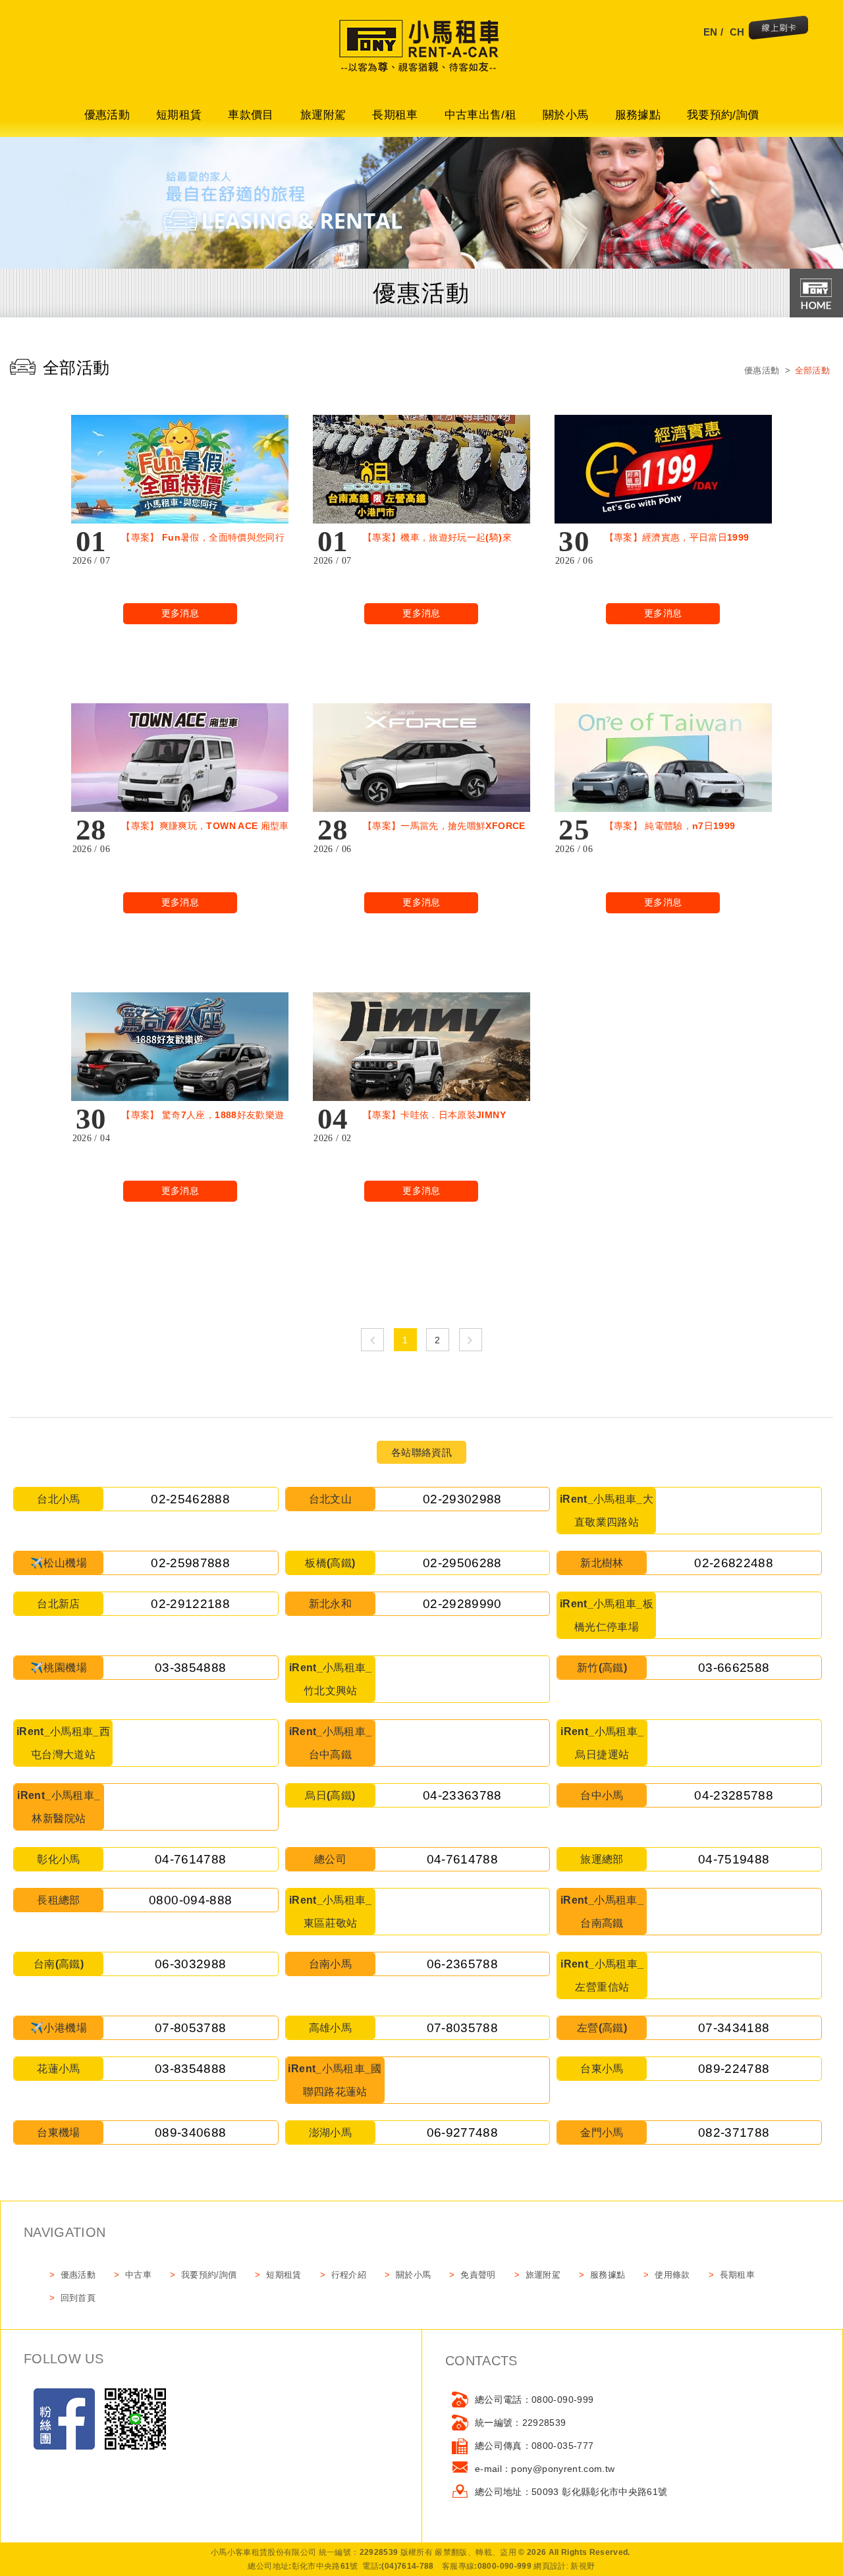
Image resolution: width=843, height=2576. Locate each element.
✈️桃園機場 (59, 1668)
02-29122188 (190, 1604)
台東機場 (58, 2133)
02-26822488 (734, 1563)
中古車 (138, 2275)
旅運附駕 (323, 115)
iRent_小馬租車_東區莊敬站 (331, 1912)
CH (737, 32)
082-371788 (734, 2133)
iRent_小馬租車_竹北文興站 (331, 1679)
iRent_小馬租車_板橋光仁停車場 (607, 1615)
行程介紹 (349, 2275)
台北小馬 (58, 1499)
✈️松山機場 (59, 1563)
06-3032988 (191, 1964)
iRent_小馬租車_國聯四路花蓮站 (335, 2080)
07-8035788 (463, 2028)
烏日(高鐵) (330, 1795)
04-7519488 (734, 1859)
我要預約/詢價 (723, 115)
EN (711, 32)
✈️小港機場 (59, 2028)
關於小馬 (565, 115)
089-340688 (191, 2133)
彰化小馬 (58, 1859)
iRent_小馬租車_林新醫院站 (59, 1807)
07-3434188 (734, 2028)
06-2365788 (463, 1964)
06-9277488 (463, 2133)
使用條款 (672, 2275)
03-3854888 (191, 1668)
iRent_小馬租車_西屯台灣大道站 (63, 1743)
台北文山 (330, 1499)
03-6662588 (734, 1668)
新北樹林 (602, 1563)
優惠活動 (107, 115)
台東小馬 (602, 2069)
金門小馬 (602, 2133)
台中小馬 (602, 1795)
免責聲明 (478, 2275)
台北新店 (58, 1604)
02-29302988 (462, 1499)
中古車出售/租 (480, 115)
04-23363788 (462, 1795)
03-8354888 (191, 2069)
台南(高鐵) (59, 1964)
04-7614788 (191, 1859)
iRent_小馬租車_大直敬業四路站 (607, 1511)
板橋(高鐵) (330, 1563)
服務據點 (638, 115)
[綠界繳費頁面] (779, 29)
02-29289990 (462, 1604)
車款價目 (251, 115)
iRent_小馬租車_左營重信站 (602, 1975)
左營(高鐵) (602, 2028)
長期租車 (395, 115)
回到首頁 (78, 2298)
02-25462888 (190, 1499)
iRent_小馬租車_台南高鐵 (602, 1912)
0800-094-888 (190, 1900)
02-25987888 (190, 1563)
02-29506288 (462, 1563)
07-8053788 (191, 2028)
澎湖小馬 (330, 2133)
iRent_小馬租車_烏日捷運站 (602, 1743)
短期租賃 (179, 115)
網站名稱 (421, 53)
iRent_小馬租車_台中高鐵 (331, 1743)
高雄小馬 (330, 2028)
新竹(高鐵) (602, 1668)
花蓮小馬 (58, 2069)
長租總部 (58, 1900)
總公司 (330, 1859)
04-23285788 (734, 1795)
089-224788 (734, 2069)
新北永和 (330, 1604)
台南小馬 (330, 1964)
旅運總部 (602, 1859)
